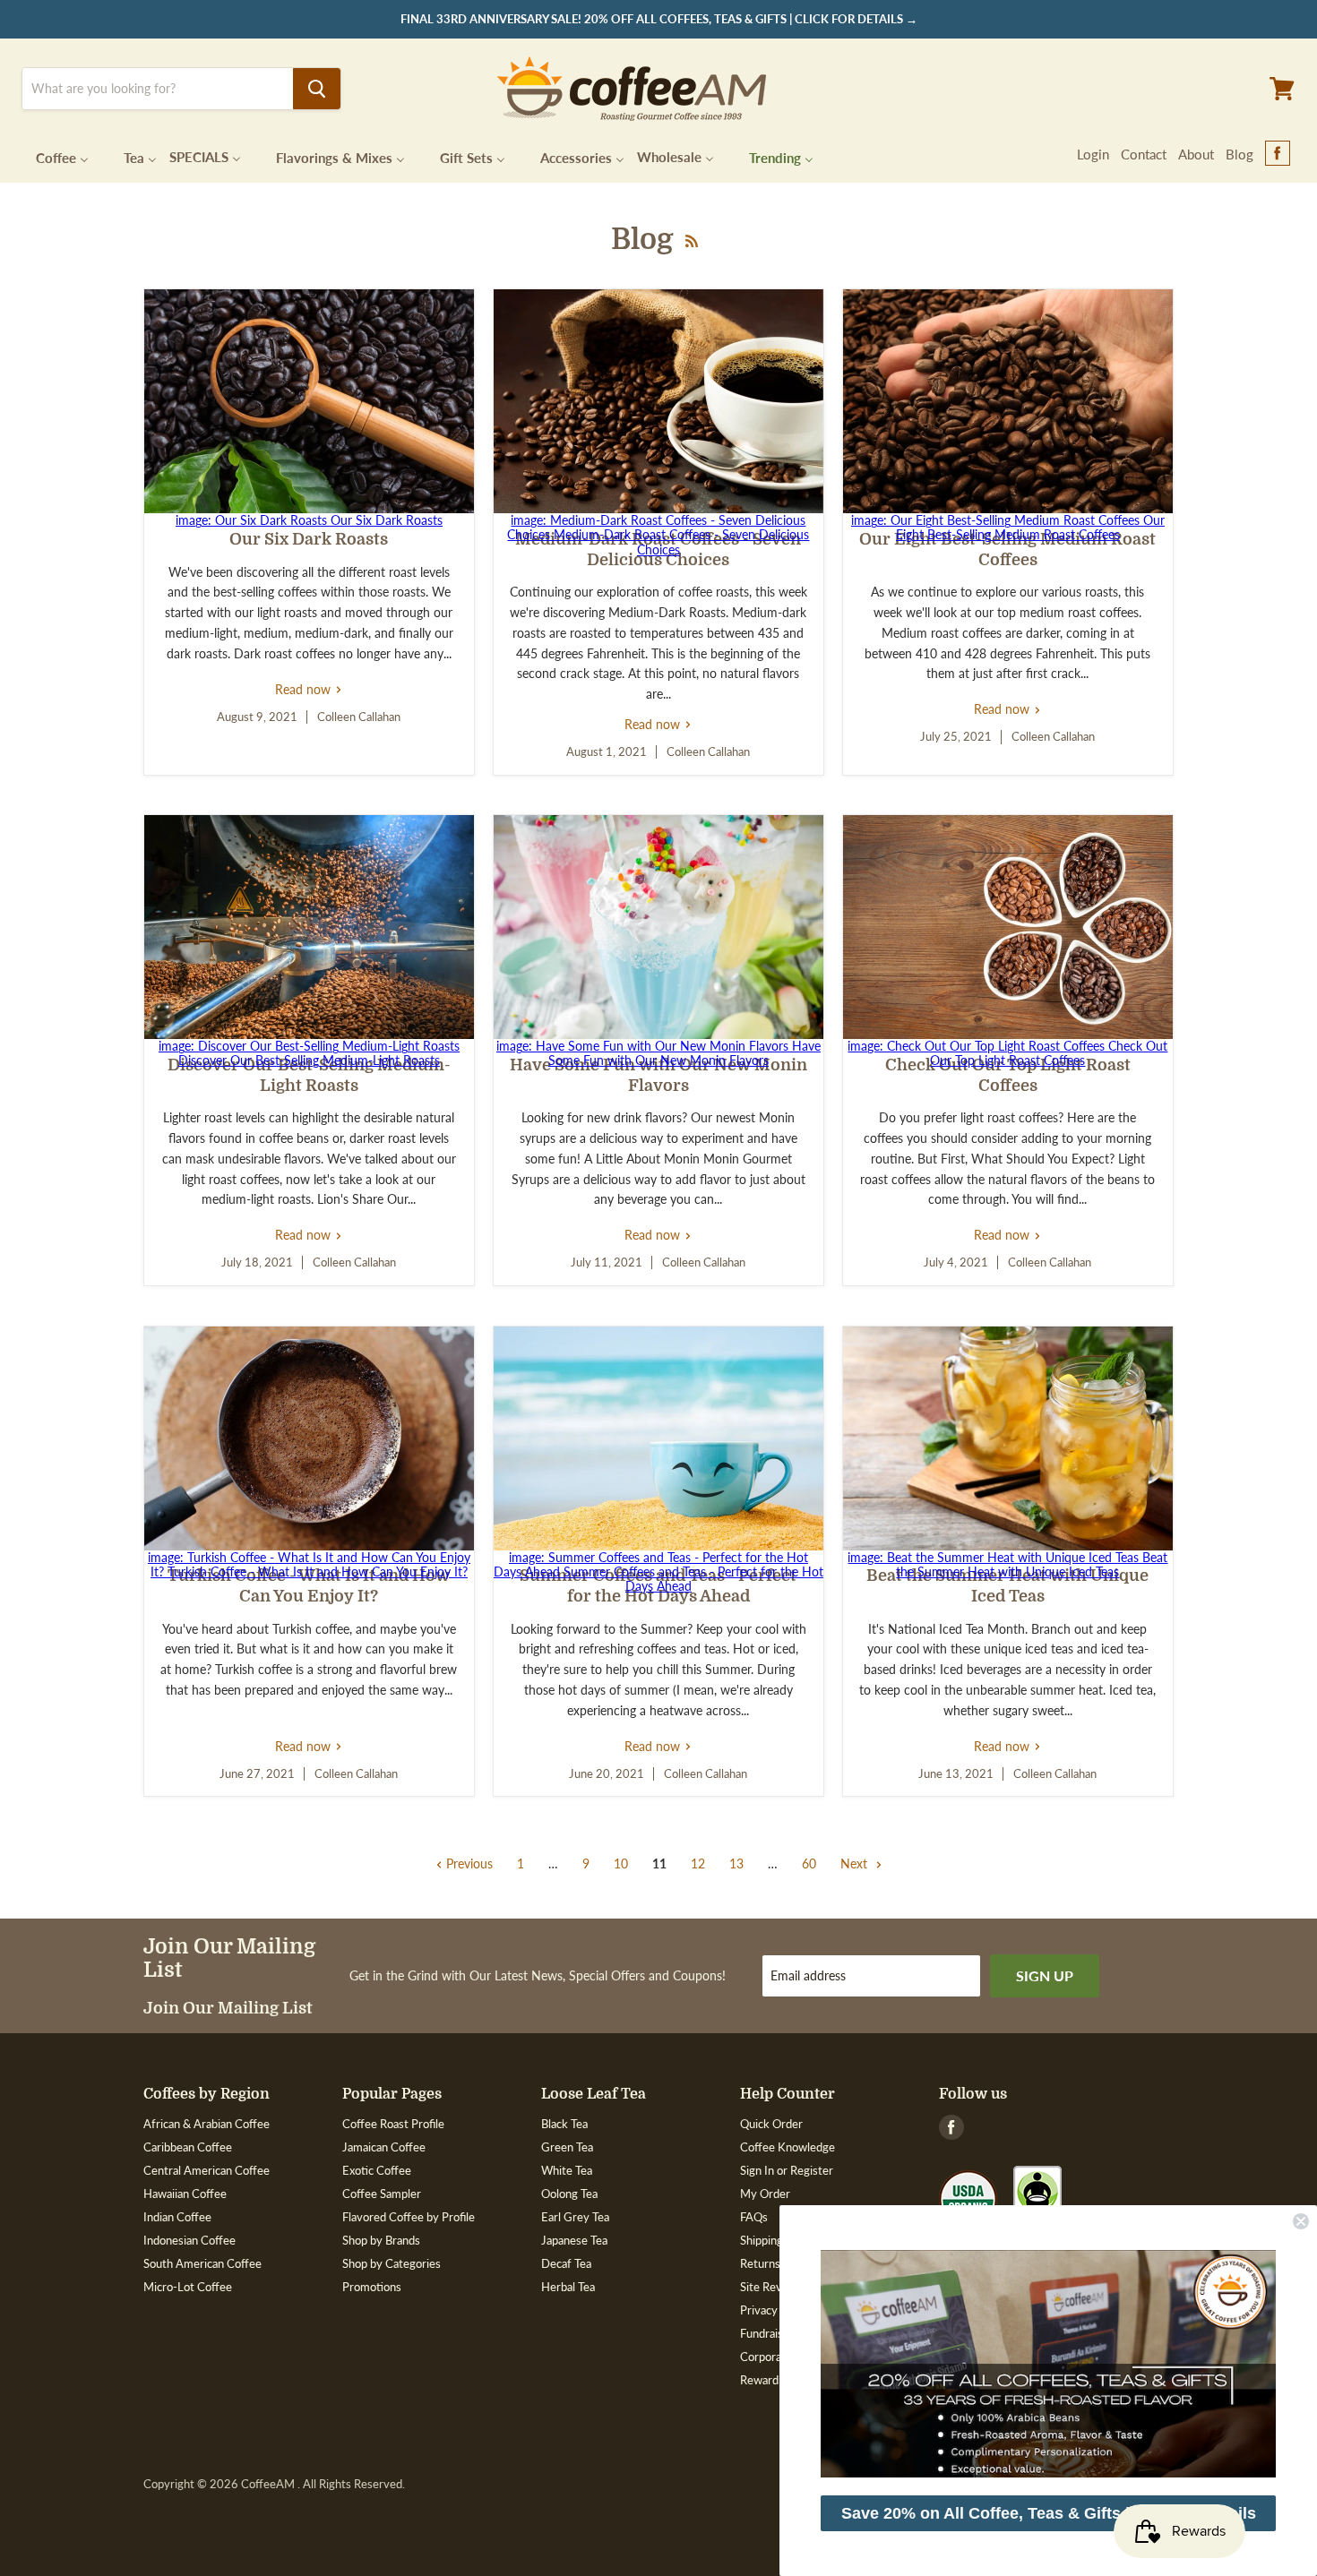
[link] (1048, 2364)
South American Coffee (202, 2263)
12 (698, 1863)
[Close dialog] (1301, 2221)
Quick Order (771, 2124)
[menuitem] (51, 156)
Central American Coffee (207, 2170)
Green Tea (567, 2147)
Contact (1144, 154)
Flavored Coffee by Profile (409, 2217)
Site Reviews (773, 2287)
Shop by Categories (392, 2263)
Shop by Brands (381, 2240)
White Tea (567, 2170)
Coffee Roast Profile (393, 2124)
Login (1093, 154)
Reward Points (777, 2380)
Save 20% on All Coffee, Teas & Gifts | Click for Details (1049, 2513)
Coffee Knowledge (788, 2147)
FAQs (754, 2217)
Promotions (372, 2287)
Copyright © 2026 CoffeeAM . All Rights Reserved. (274, 2484)
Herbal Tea (568, 2287)
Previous (468, 1863)
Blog (1240, 154)
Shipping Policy (778, 2240)
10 (621, 1863)
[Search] (317, 89)
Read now (309, 689)
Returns (760, 2263)
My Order (765, 2194)
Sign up (1045, 1975)
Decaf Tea (566, 2263)
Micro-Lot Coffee (188, 2287)
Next (856, 1863)
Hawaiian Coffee (185, 2194)
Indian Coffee (177, 2217)
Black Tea (564, 2124)
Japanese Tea (574, 2240)
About (1196, 154)
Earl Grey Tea (575, 2217)
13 (736, 1863)
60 (809, 1863)
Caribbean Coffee (188, 2147)
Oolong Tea (569, 2194)
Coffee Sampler (382, 2194)
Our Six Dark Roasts (309, 539)
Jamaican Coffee (384, 2147)
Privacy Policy (775, 2310)
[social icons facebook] (1278, 154)
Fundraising (769, 2333)
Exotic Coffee (377, 2170)
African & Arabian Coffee (207, 2124)
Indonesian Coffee (189, 2240)
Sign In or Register (787, 2170)
